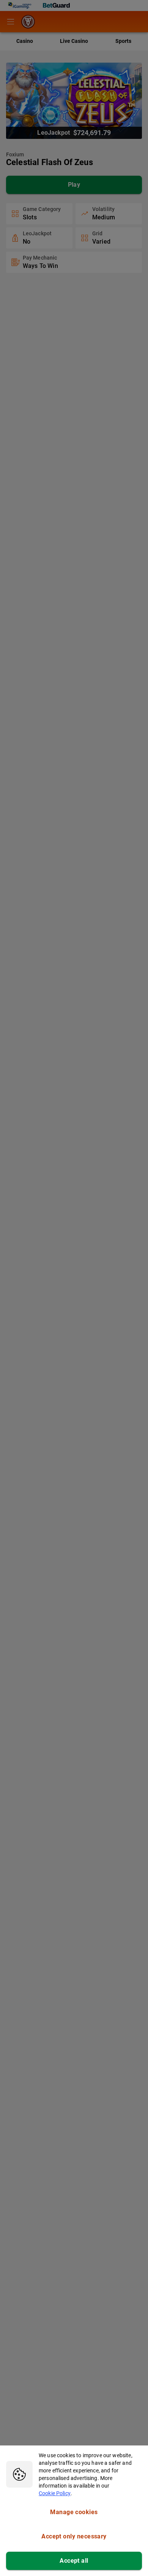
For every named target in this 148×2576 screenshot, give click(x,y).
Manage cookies (74, 2512)
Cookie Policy (55, 2493)
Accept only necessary (74, 2536)
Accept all (74, 2561)
